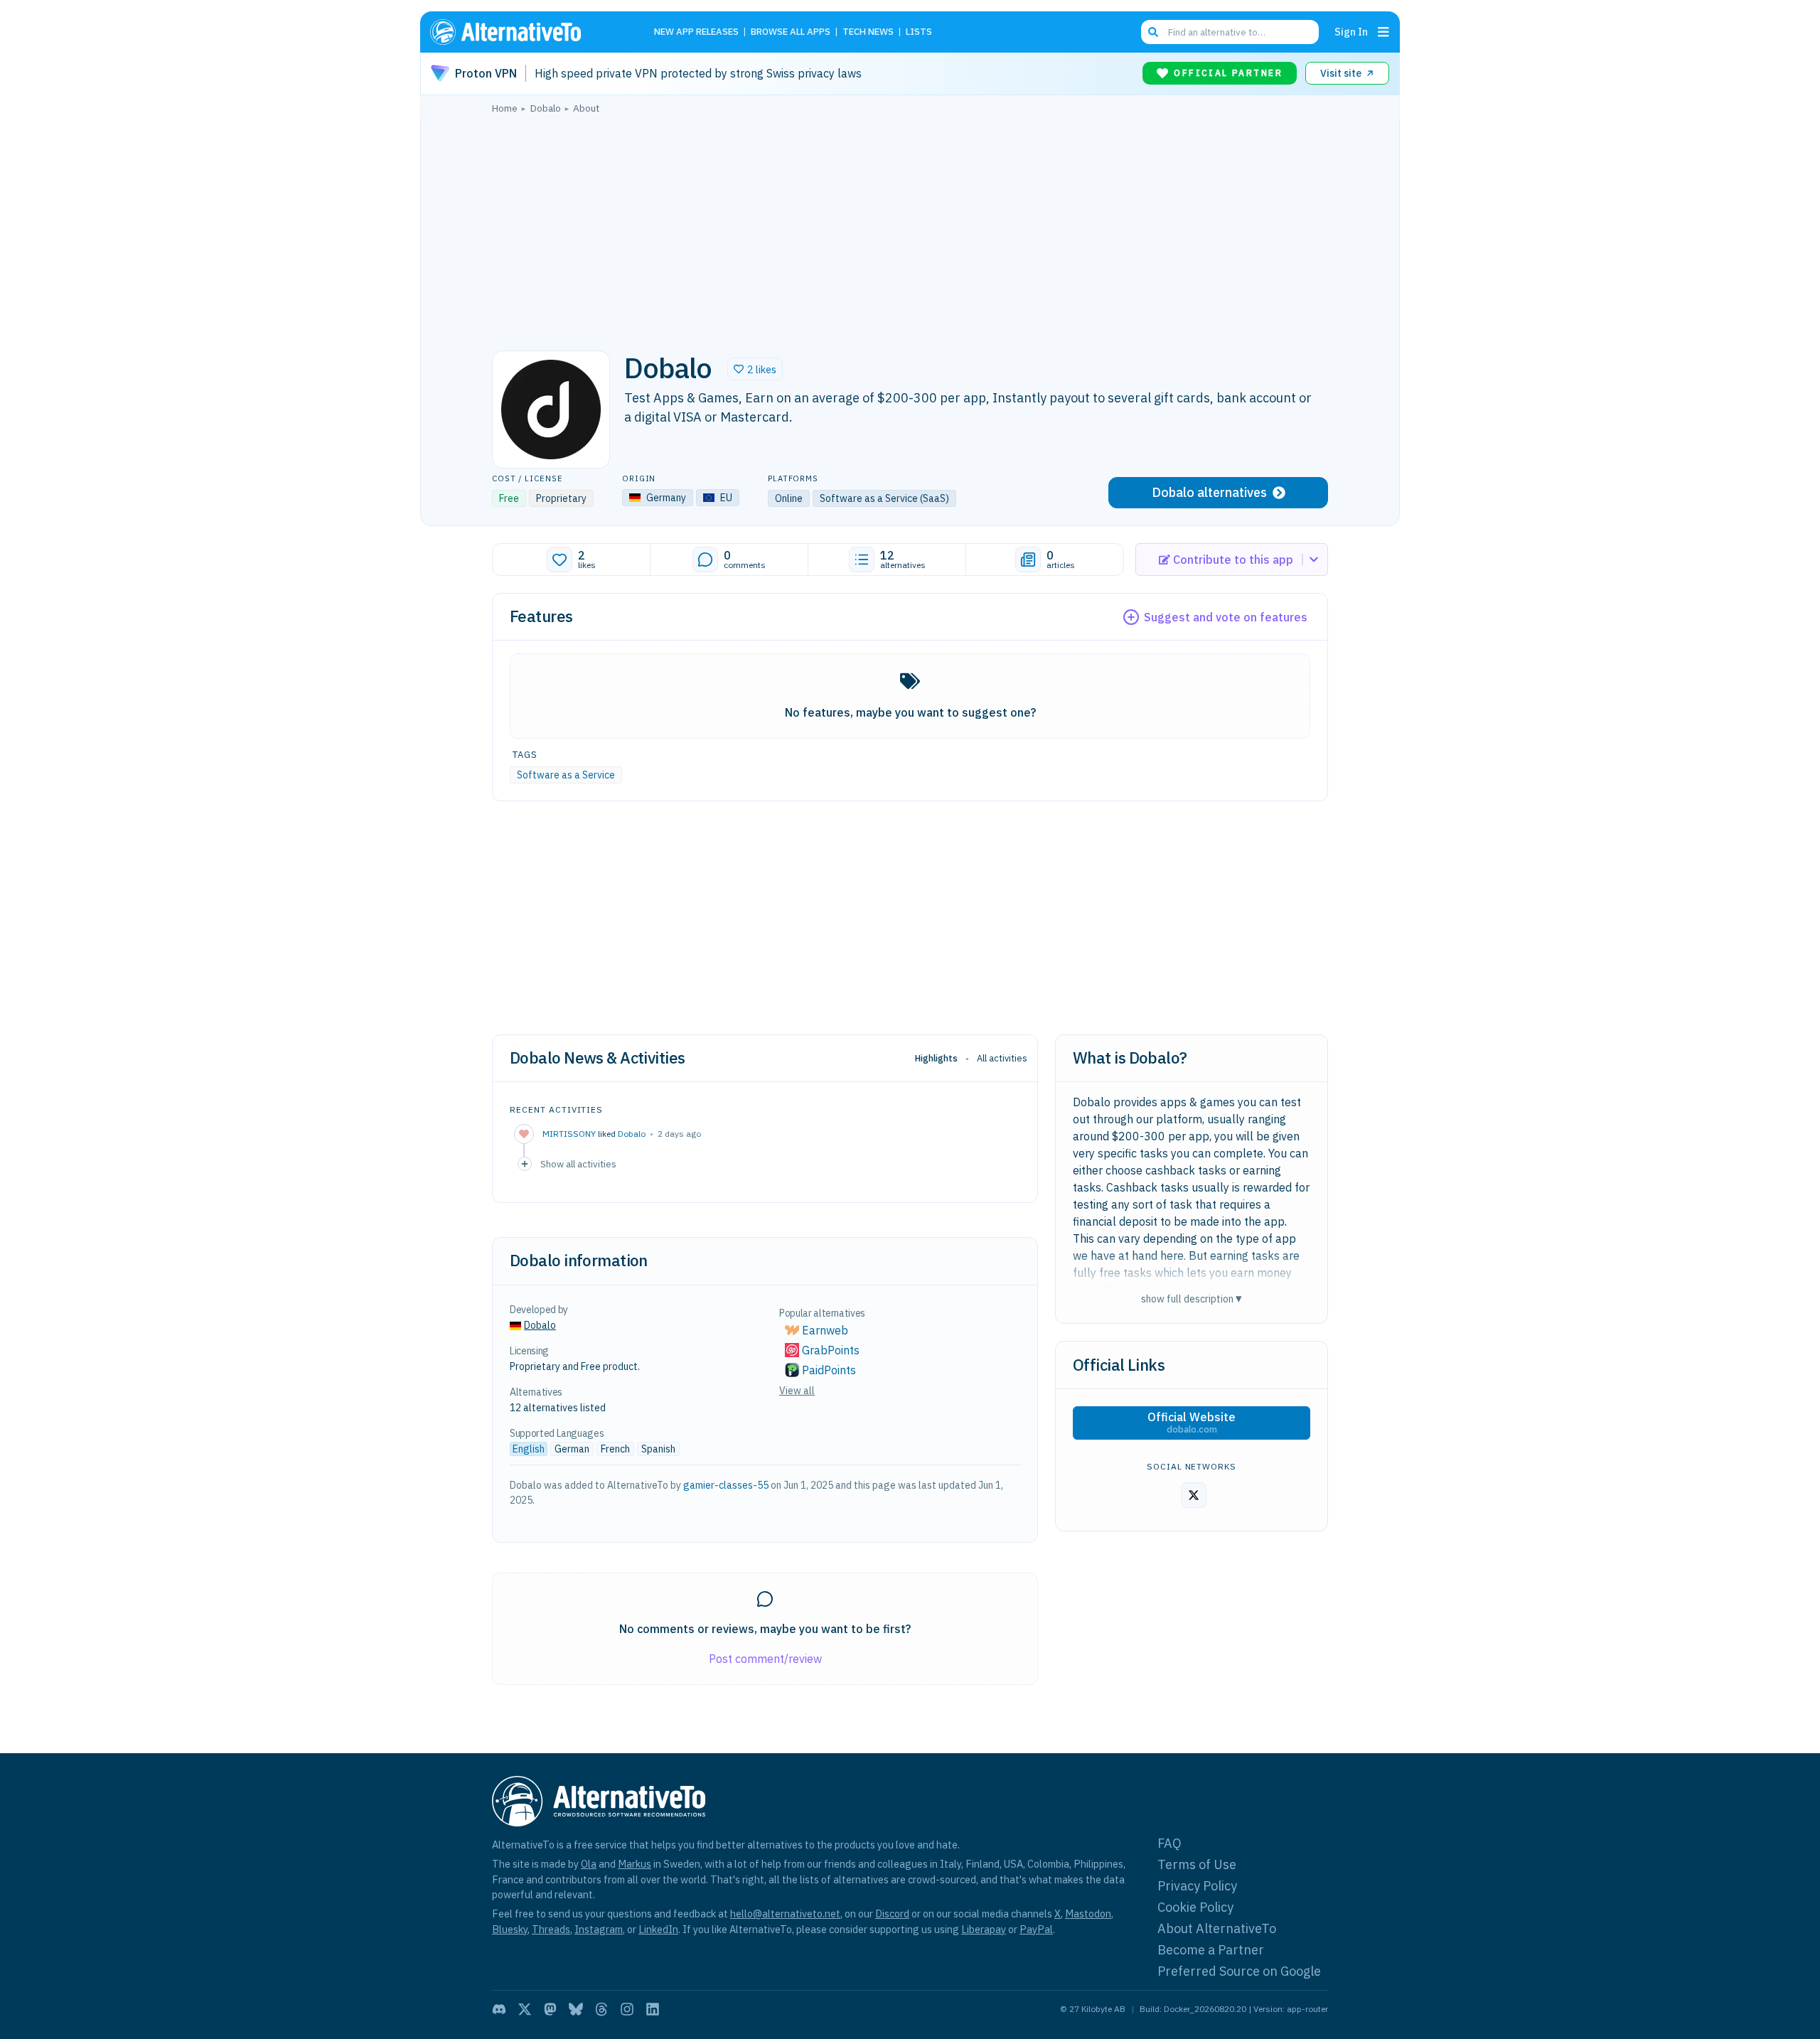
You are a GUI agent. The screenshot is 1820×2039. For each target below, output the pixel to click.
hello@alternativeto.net (785, 1914)
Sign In (1351, 32)
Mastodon (1088, 1914)
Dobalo (632, 1134)
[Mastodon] (550, 2009)
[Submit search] (1153, 32)
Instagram (599, 1929)
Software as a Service (566, 775)
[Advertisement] (910, 228)
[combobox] (1230, 32)
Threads (551, 1929)
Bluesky (510, 1929)
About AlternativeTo (1217, 1928)
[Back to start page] (526, 32)
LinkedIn (658, 1929)
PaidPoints (829, 1370)
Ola (589, 1864)
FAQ (1169, 1843)
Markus (635, 1864)
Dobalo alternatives (1209, 492)
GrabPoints (831, 1350)
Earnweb (825, 1330)
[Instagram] (627, 2009)
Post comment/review (765, 1659)
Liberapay (984, 1929)
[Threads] (601, 2009)
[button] (755, 369)
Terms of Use (1197, 1864)
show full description (1192, 1299)
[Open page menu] (1383, 32)
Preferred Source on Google (1239, 1971)
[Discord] (499, 2009)
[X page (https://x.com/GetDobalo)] (1194, 1495)
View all (797, 1391)
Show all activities (578, 1164)
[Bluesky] (576, 2009)
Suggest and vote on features (1226, 617)
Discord (892, 1914)
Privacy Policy (1197, 1886)
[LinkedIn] (653, 2009)
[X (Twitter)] (525, 2009)
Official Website (1192, 1423)
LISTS (919, 32)
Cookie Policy (1195, 1907)
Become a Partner (1211, 1950)
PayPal (1036, 1929)
